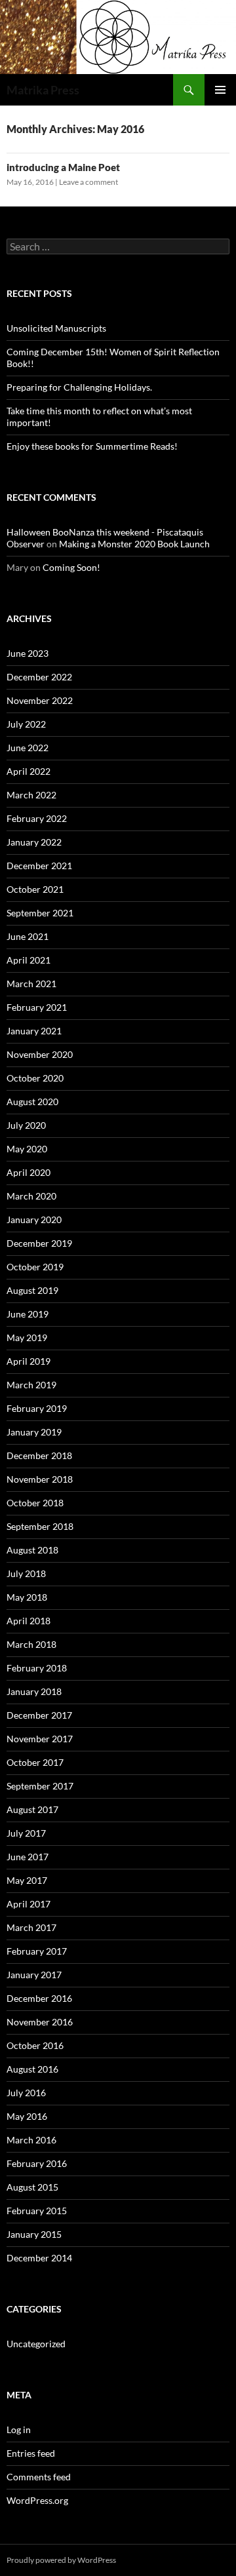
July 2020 (26, 1125)
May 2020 (27, 1149)
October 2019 (35, 1267)
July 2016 (26, 2093)
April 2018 (29, 1621)
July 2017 (26, 1833)
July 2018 (26, 1573)
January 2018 (34, 1691)
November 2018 (40, 1479)
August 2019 (32, 1290)
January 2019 (34, 1432)
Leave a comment (88, 182)
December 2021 (39, 866)
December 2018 (39, 1455)
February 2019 (37, 1408)
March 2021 (31, 984)
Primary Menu (220, 90)
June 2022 (28, 748)
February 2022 (37, 818)
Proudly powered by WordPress (61, 2560)
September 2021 (40, 913)
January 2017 (34, 1975)
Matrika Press (43, 90)
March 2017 (31, 1927)
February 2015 (37, 2211)
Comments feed (39, 2477)
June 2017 (28, 1857)
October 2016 (35, 2045)
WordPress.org (37, 2500)
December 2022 (39, 677)
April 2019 (29, 1361)
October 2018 (35, 1503)
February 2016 (37, 2163)
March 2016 (31, 2140)
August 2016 (32, 2069)
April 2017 (29, 1904)
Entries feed (31, 2453)
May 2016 (27, 2116)
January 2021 (34, 1031)
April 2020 (29, 1172)
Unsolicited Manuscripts (56, 328)
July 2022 (26, 724)
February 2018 (37, 1668)
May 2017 (27, 1880)
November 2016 (40, 2022)
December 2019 (39, 1243)
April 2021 (29, 960)
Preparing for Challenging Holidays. (79, 387)
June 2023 (28, 653)
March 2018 (31, 1644)
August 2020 (32, 1102)
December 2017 (39, 1715)
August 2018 (32, 1550)
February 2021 (37, 1007)
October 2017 (35, 1762)
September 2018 (40, 1526)
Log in (19, 2430)
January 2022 (34, 842)
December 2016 (39, 1998)
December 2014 (39, 2258)
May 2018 (27, 1597)
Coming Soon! (71, 567)
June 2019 (28, 1314)
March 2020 (31, 1196)
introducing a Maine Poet (63, 167)
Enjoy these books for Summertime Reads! (92, 446)
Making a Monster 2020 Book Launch (134, 544)
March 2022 (31, 795)
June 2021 (28, 936)
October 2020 (35, 1078)
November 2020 (40, 1054)
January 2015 (34, 2234)
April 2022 (29, 771)
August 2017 (32, 1809)
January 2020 (34, 1220)
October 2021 (35, 889)
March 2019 (31, 1385)
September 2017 (40, 1786)
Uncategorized (36, 2344)
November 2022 (40, 700)
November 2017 (40, 1739)
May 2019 (27, 1337)
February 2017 (37, 1951)
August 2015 (32, 2187)
